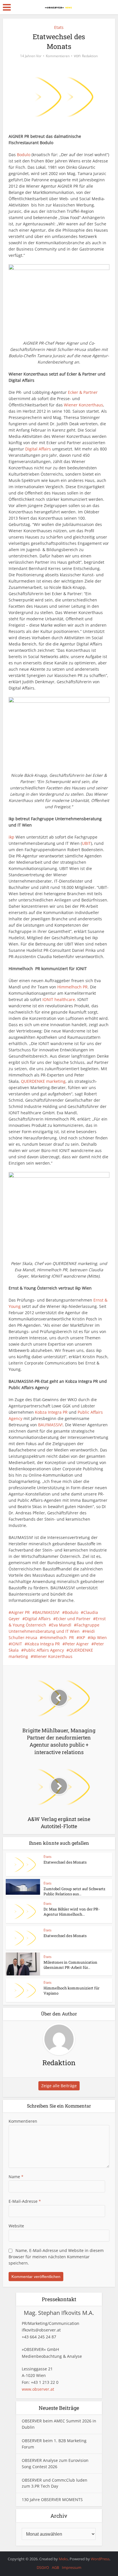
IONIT (17, 1644)
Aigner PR (20, 1612)
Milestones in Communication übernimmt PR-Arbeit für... (70, 1965)
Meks (63, 2559)
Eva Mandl (61, 1625)
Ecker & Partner (83, 392)
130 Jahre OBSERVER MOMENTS (52, 2499)
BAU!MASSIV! (50, 1425)
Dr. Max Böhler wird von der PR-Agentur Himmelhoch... (72, 1912)
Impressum (72, 2567)
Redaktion (90, 56)
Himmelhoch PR (72, 987)
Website (16, 2226)
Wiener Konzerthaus (83, 405)
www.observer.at (38, 2389)
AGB (55, 2567)
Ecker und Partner (73, 1619)
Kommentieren (58, 56)
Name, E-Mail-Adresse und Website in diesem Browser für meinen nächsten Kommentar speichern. (56, 2257)
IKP (82, 1637)
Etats (59, 27)
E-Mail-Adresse (25, 2201)
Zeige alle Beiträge (59, 2086)
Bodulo (24, 155)
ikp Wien (99, 1637)
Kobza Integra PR (51, 1412)
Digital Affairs (38, 449)
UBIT (86, 843)
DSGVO (43, 2567)
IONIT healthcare (59, 999)
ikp (11, 837)
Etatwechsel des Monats (65, 1862)
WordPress (100, 2559)
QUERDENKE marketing (43, 1081)
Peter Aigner (77, 1644)
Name (16, 2177)
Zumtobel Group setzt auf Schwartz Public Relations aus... (74, 1891)
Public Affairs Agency (44, 1650)
